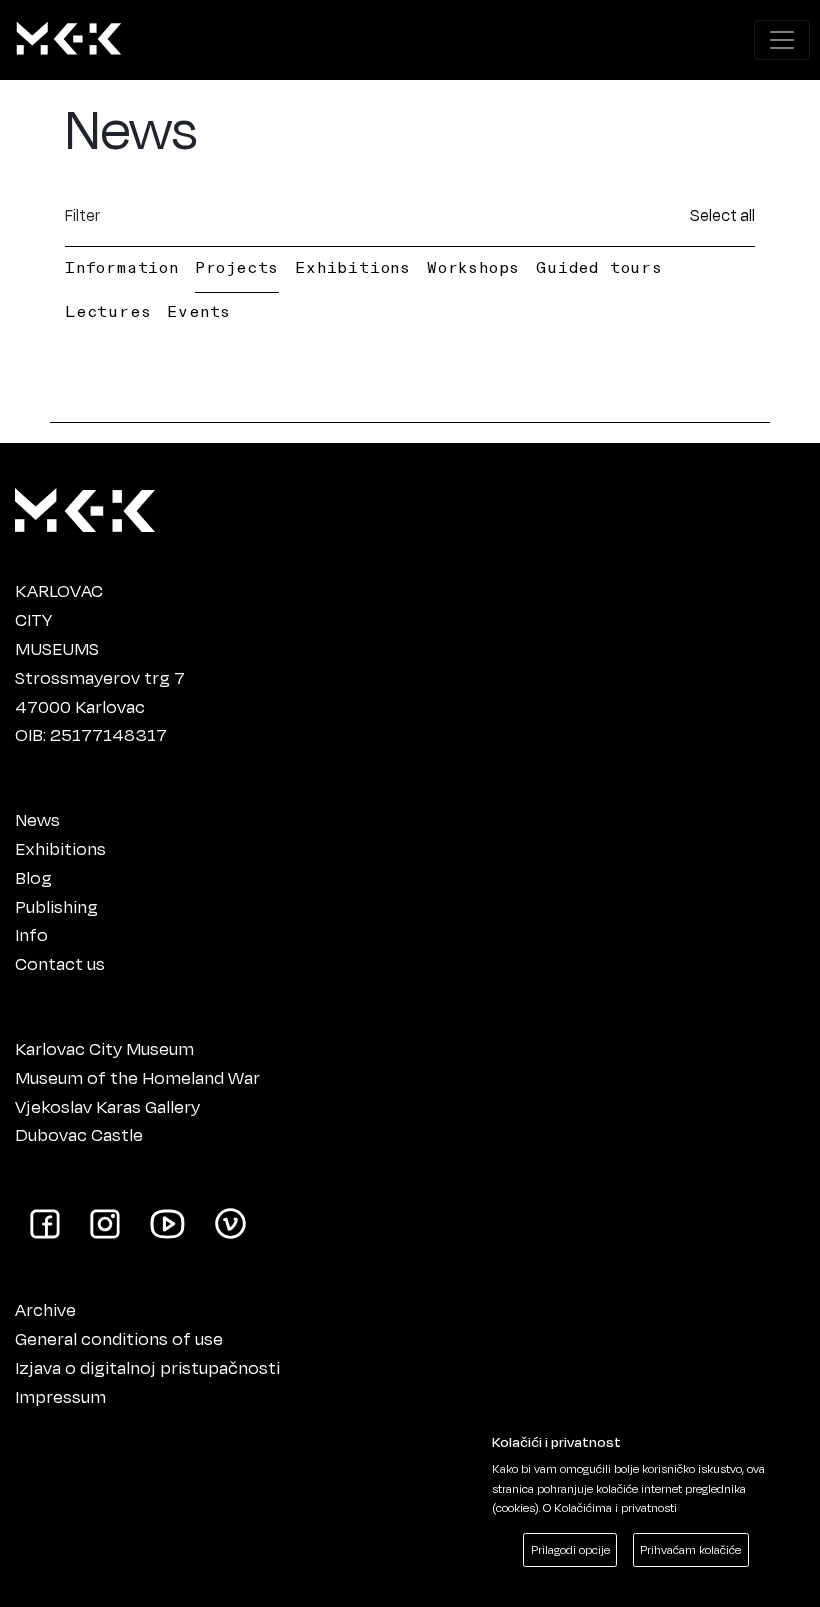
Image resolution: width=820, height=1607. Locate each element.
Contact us (60, 963)
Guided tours (599, 267)
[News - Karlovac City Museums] (69, 40)
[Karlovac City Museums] (85, 506)
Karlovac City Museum (104, 1048)
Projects (237, 267)
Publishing (56, 906)
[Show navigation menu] (782, 40)
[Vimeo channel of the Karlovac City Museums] (230, 1222)
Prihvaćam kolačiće (690, 1549)
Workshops (473, 267)
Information (122, 267)
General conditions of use (119, 1338)
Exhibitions (353, 267)
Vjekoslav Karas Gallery (107, 1106)
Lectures (108, 311)
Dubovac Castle (79, 1134)
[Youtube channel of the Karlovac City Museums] (167, 1222)
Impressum (60, 1396)
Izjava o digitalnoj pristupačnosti (147, 1367)
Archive (45, 1309)
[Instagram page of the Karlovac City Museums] (105, 1222)
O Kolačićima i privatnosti (610, 1507)
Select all (722, 214)
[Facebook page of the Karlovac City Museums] (45, 1222)
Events (199, 311)
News (37, 819)
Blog (33, 877)
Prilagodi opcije (570, 1549)
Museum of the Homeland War (137, 1077)
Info (31, 934)
